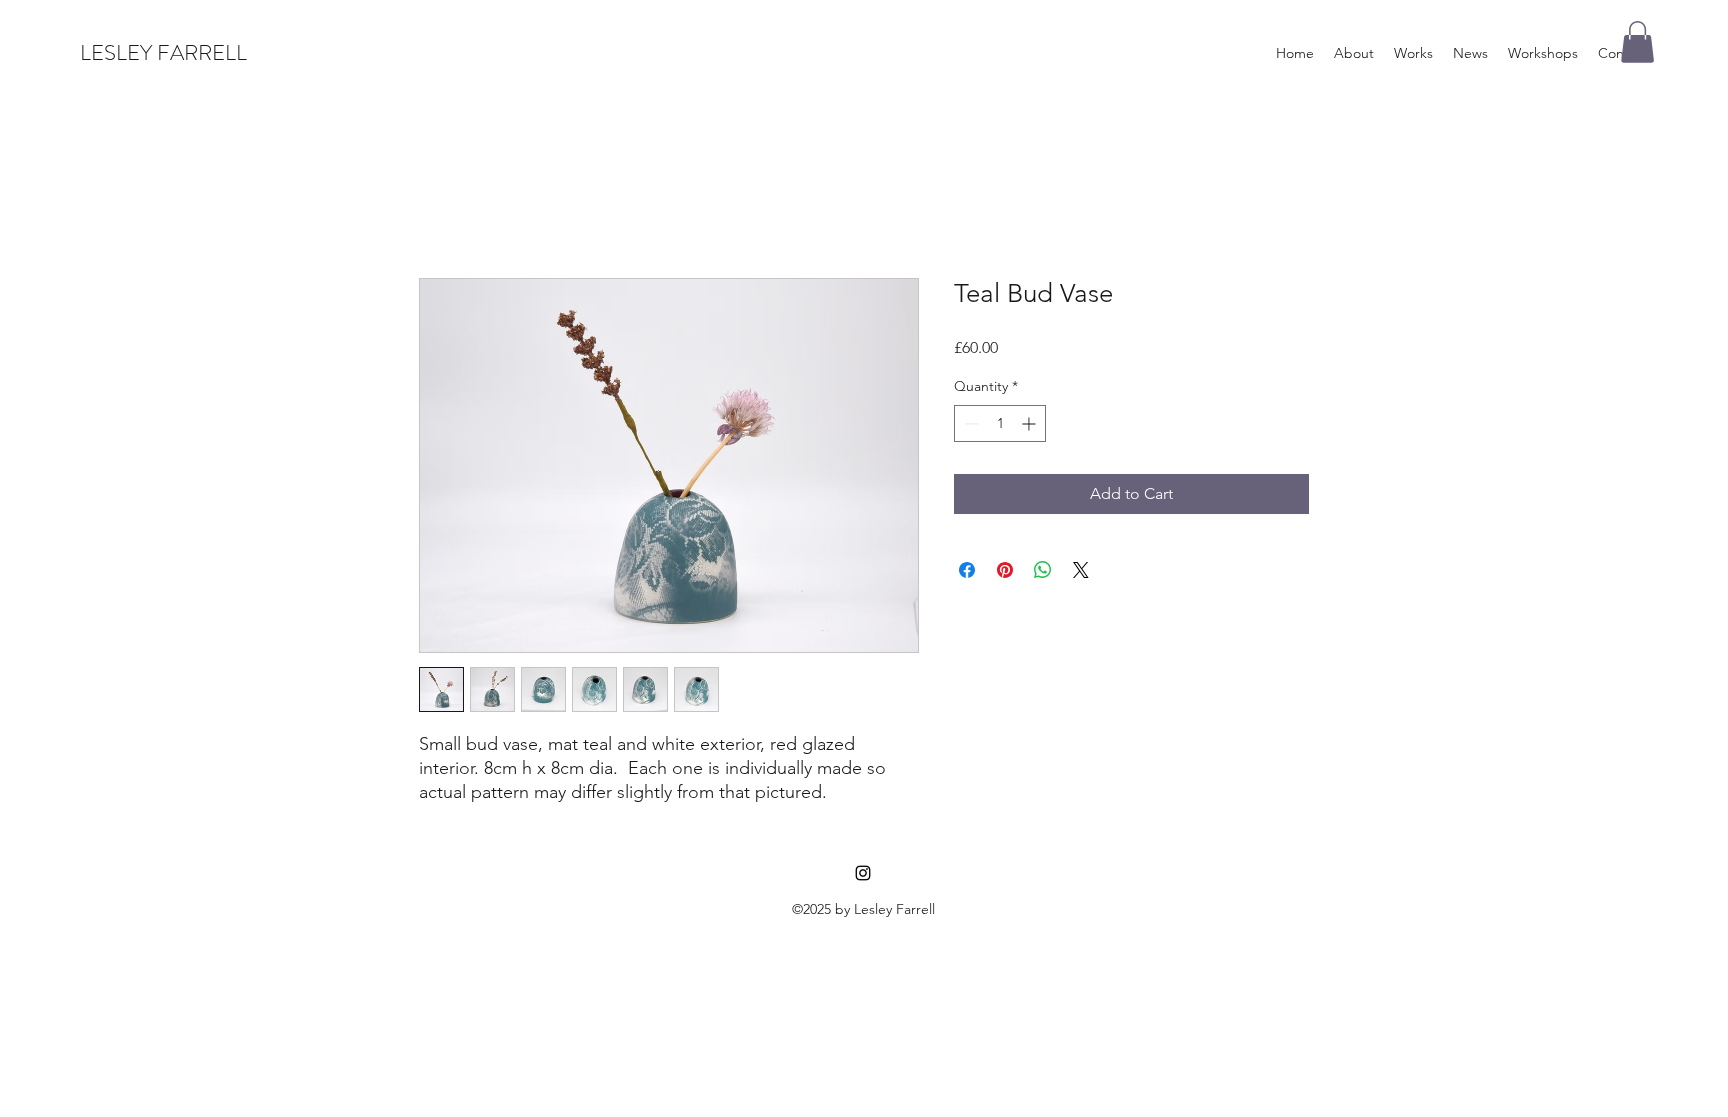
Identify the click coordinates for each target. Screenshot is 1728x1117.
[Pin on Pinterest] (1005, 570)
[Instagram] (863, 873)
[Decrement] (969, 423)
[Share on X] (1081, 570)
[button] (1637, 42)
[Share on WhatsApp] (1043, 570)
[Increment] (1030, 423)
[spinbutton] (1000, 423)
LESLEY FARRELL (163, 52)
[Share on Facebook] (967, 570)
